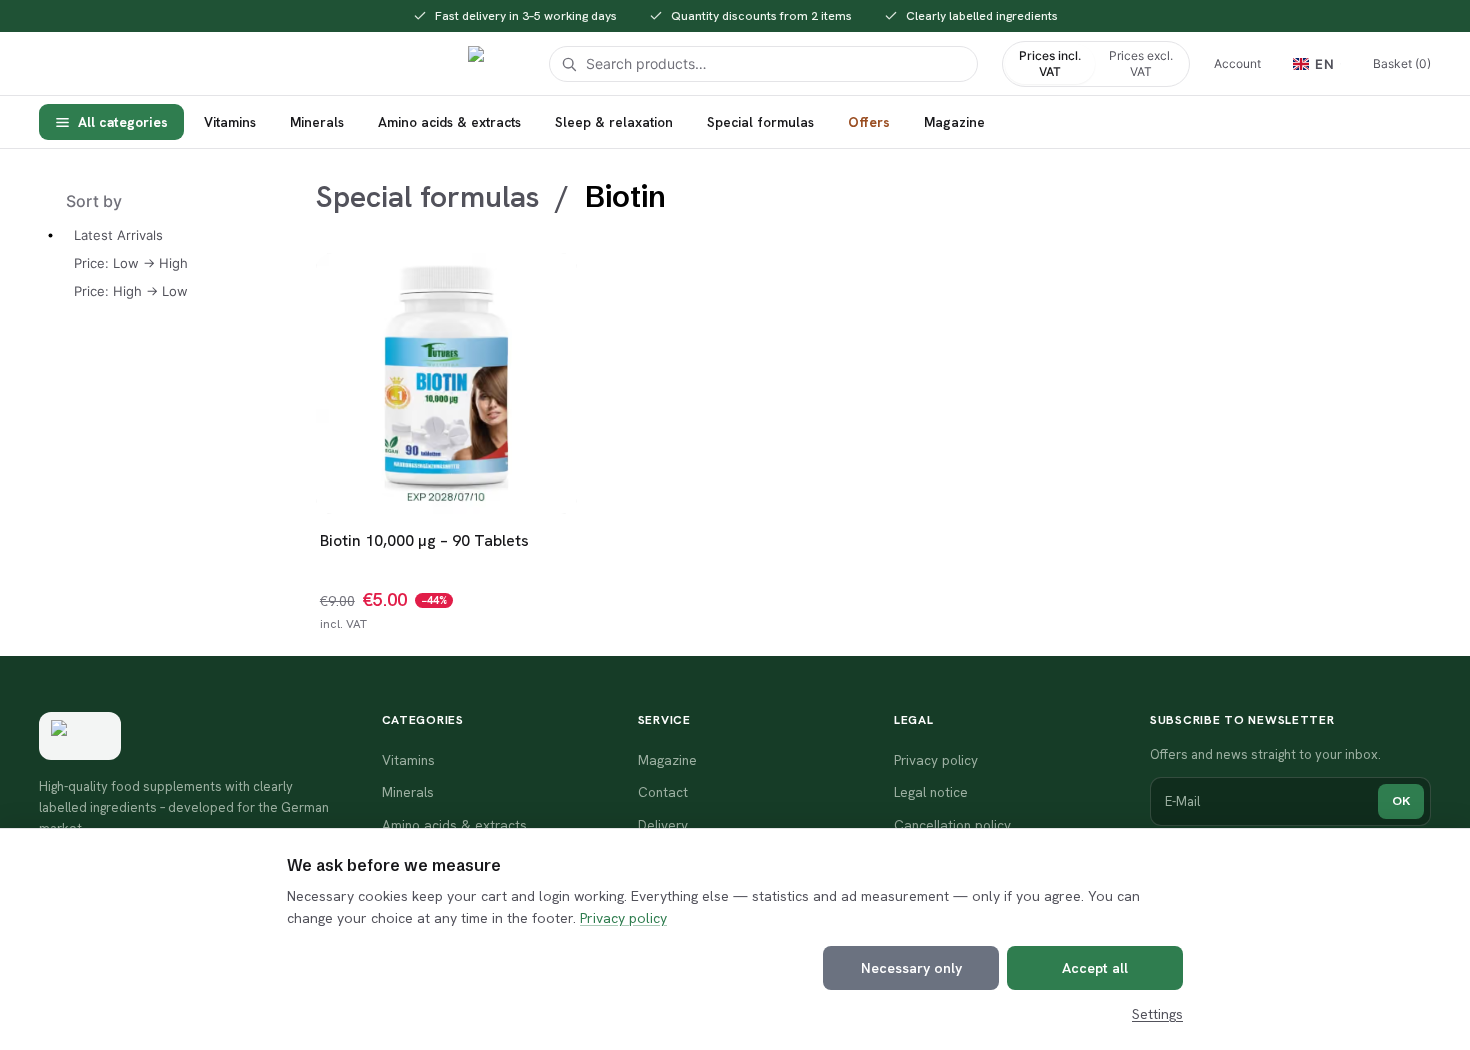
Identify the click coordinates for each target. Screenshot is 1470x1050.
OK (1401, 800)
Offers (869, 122)
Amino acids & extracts (449, 122)
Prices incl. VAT (1050, 63)
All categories (123, 122)
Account (1237, 63)
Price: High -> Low (131, 291)
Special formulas (760, 122)
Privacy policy (623, 918)
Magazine (954, 122)
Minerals (317, 122)
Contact (663, 792)
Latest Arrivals (118, 235)
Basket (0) (1402, 63)
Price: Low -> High (131, 263)
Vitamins (230, 122)
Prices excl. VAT (1141, 63)
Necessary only (911, 968)
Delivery (663, 825)
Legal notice (931, 792)
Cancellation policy (952, 825)
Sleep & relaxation (614, 122)
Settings (1157, 1014)
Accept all (1095, 968)
